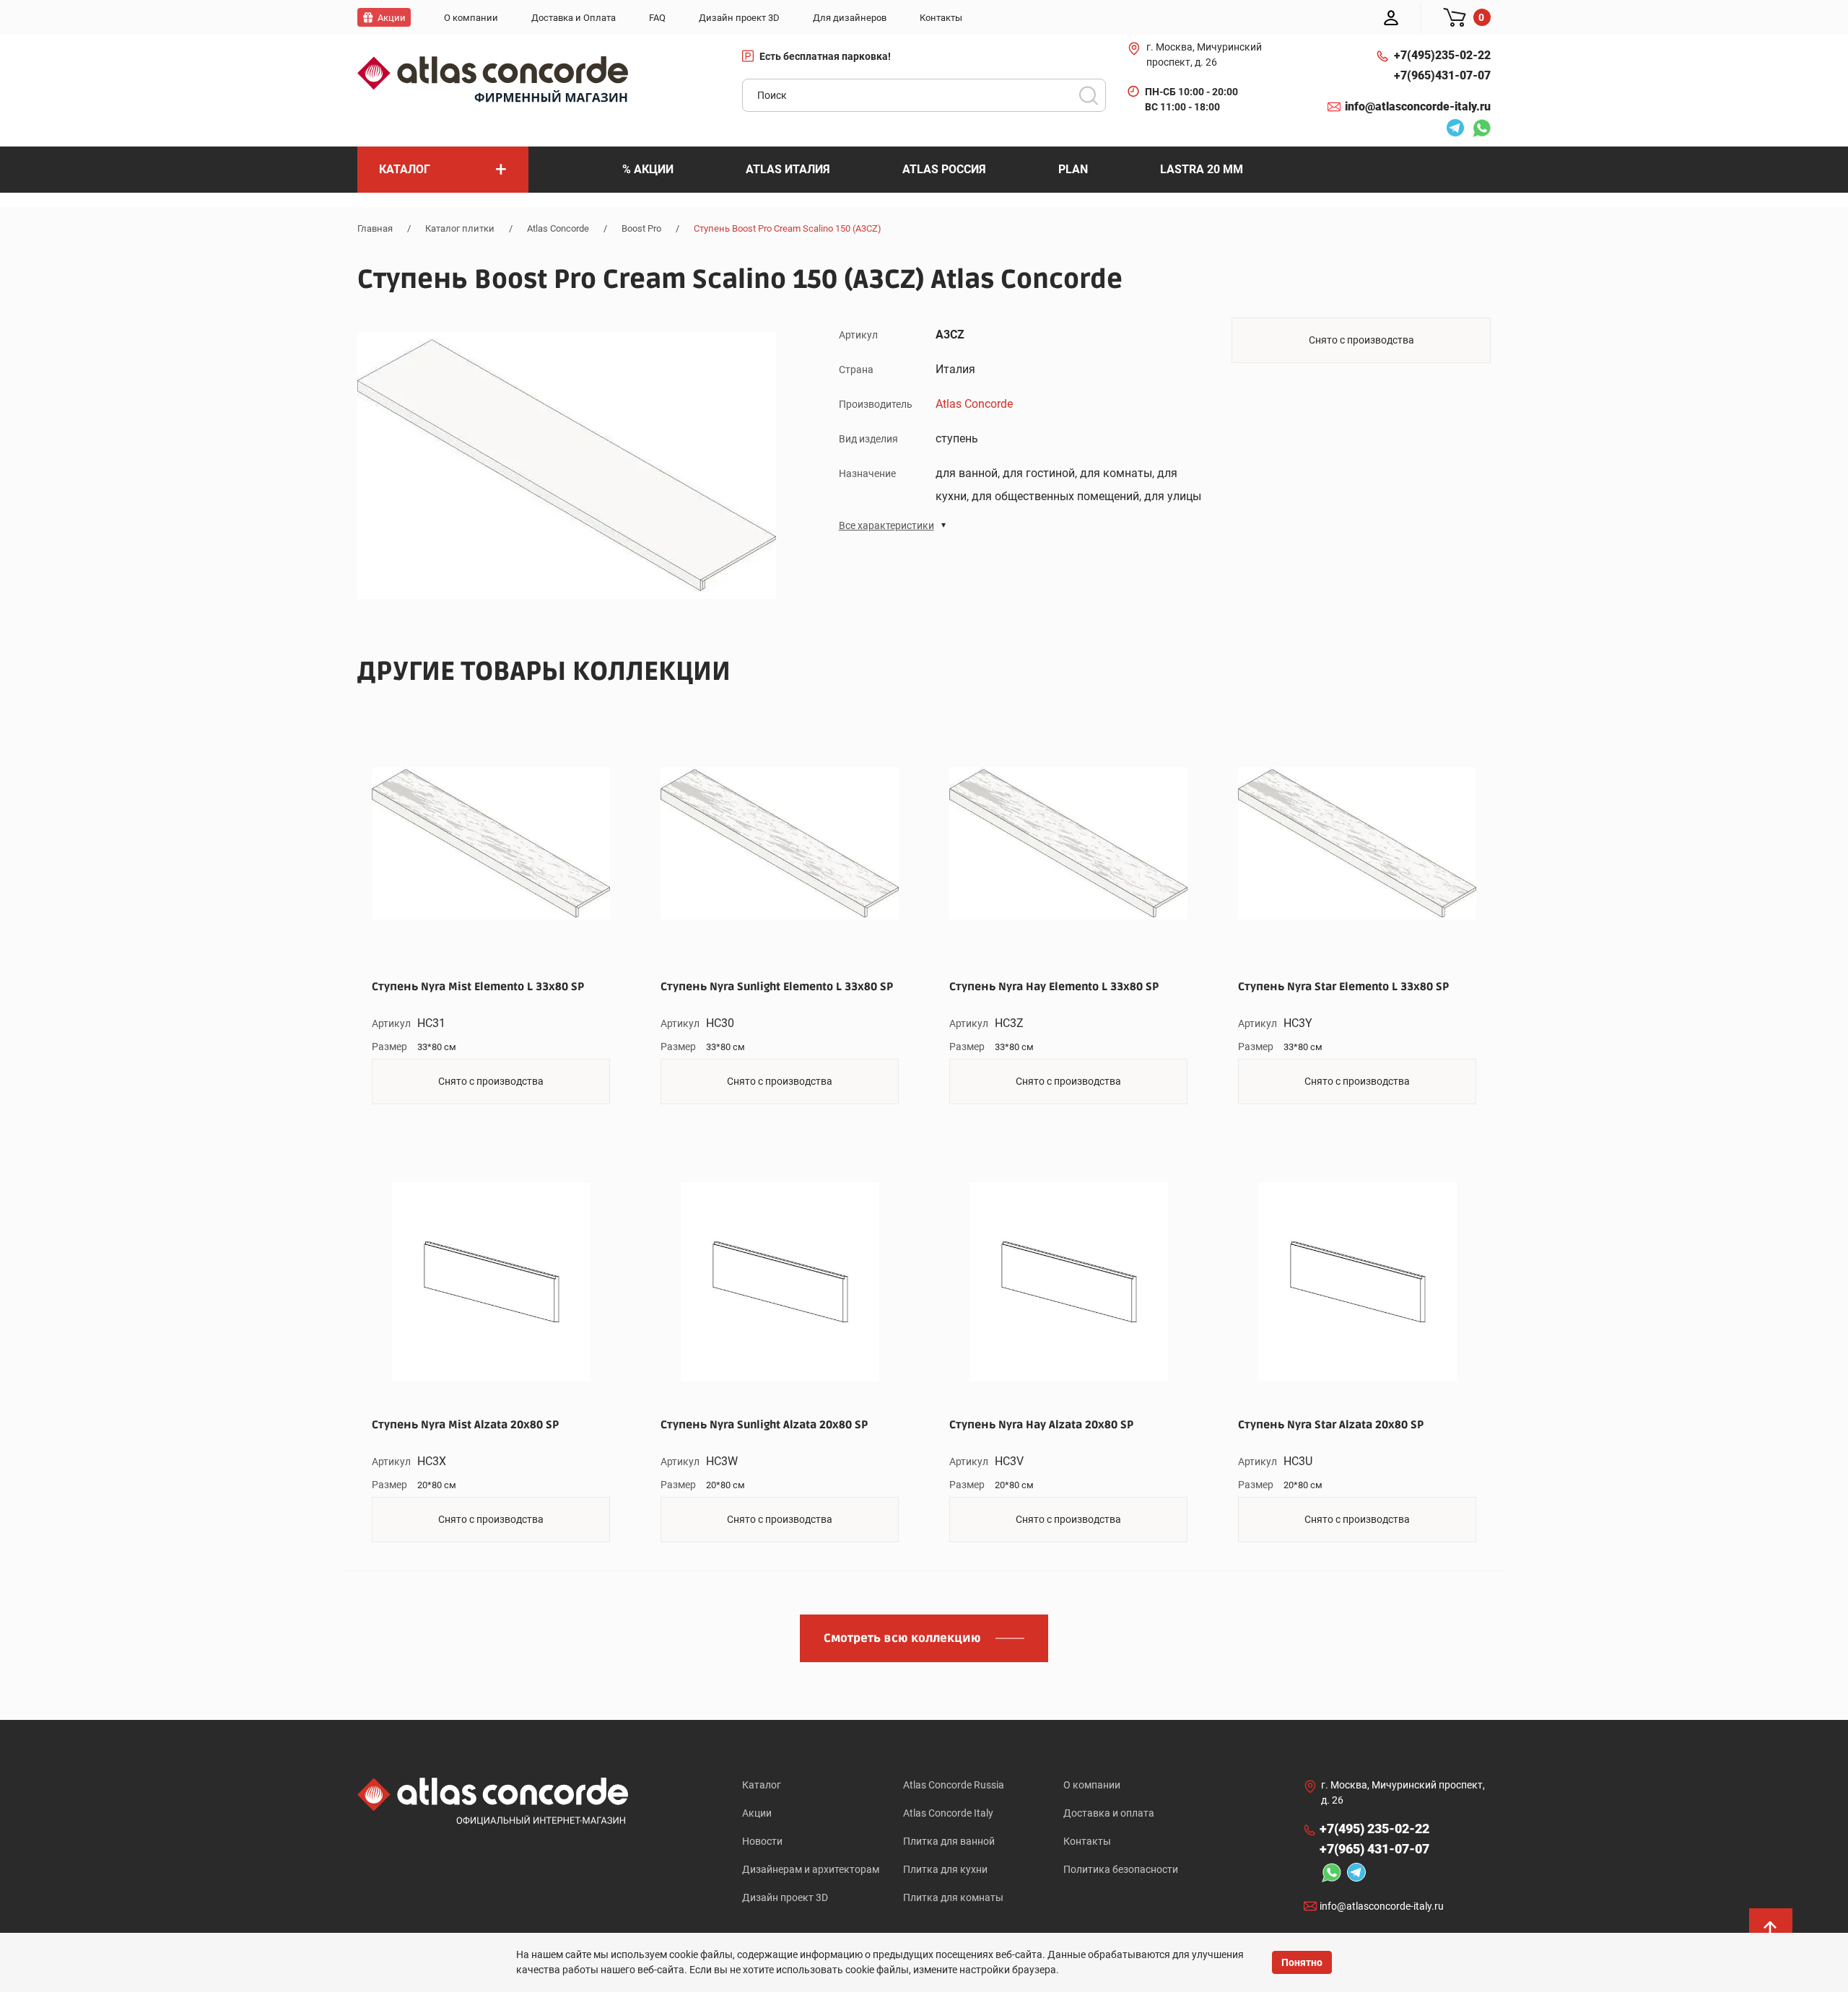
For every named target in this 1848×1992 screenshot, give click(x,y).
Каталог (762, 1785)
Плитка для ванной (949, 1841)
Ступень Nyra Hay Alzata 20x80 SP (1041, 1425)
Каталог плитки (460, 228)
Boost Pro (641, 228)
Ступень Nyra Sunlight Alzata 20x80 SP (764, 1425)
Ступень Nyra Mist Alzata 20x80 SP (465, 1425)
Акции (757, 1813)
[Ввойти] (1391, 17)
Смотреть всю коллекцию (902, 1638)
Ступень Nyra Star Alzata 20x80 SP (1331, 1425)
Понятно (1302, 1962)
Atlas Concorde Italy (948, 1813)
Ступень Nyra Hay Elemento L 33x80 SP (1054, 987)
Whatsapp (1478, 130)
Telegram (1452, 130)
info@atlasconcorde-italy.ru (1418, 106)
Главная (375, 228)
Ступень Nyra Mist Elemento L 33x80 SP (478, 987)
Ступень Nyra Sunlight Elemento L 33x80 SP (777, 987)
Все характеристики (886, 525)
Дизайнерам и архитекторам (811, 1869)
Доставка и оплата (1109, 1813)
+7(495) (1442, 55)
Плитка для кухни (945, 1869)
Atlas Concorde (558, 228)
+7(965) (1442, 75)
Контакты (1087, 1841)
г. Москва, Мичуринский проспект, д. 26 (1204, 54)
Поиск (1089, 95)
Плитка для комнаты (953, 1897)
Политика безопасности (1121, 1869)
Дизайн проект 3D (785, 1897)
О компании (1092, 1785)
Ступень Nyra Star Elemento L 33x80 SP (1343, 987)
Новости (762, 1841)
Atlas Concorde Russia (954, 1785)
